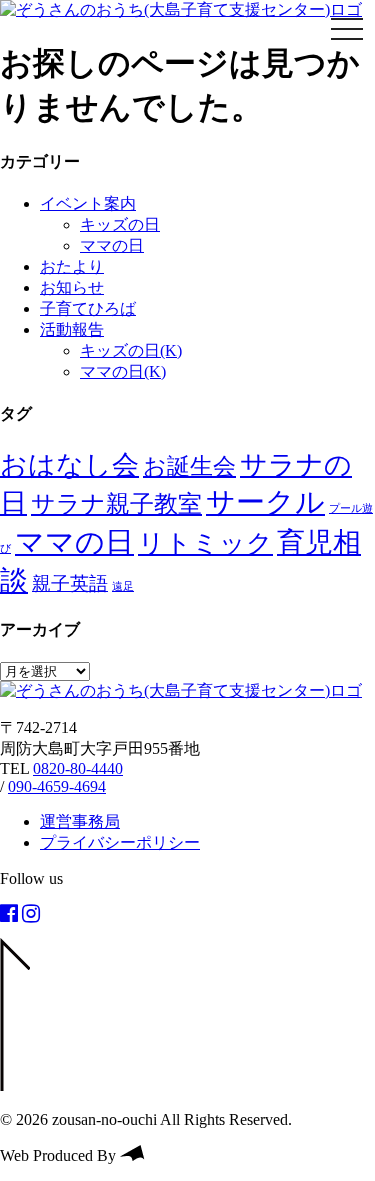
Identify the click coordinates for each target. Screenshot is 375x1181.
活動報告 (72, 329)
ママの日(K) (123, 371)
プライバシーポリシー (120, 842)
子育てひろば (88, 308)
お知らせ (72, 287)
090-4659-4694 (57, 786)
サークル (265, 502)
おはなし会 (69, 465)
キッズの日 (120, 224)
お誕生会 (189, 466)
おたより (72, 266)
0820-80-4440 (78, 768)
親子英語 (70, 583)
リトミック (205, 543)
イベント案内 (88, 203)
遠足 (123, 586)
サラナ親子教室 (116, 504)
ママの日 (112, 245)
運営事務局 (80, 821)
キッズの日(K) (131, 350)
